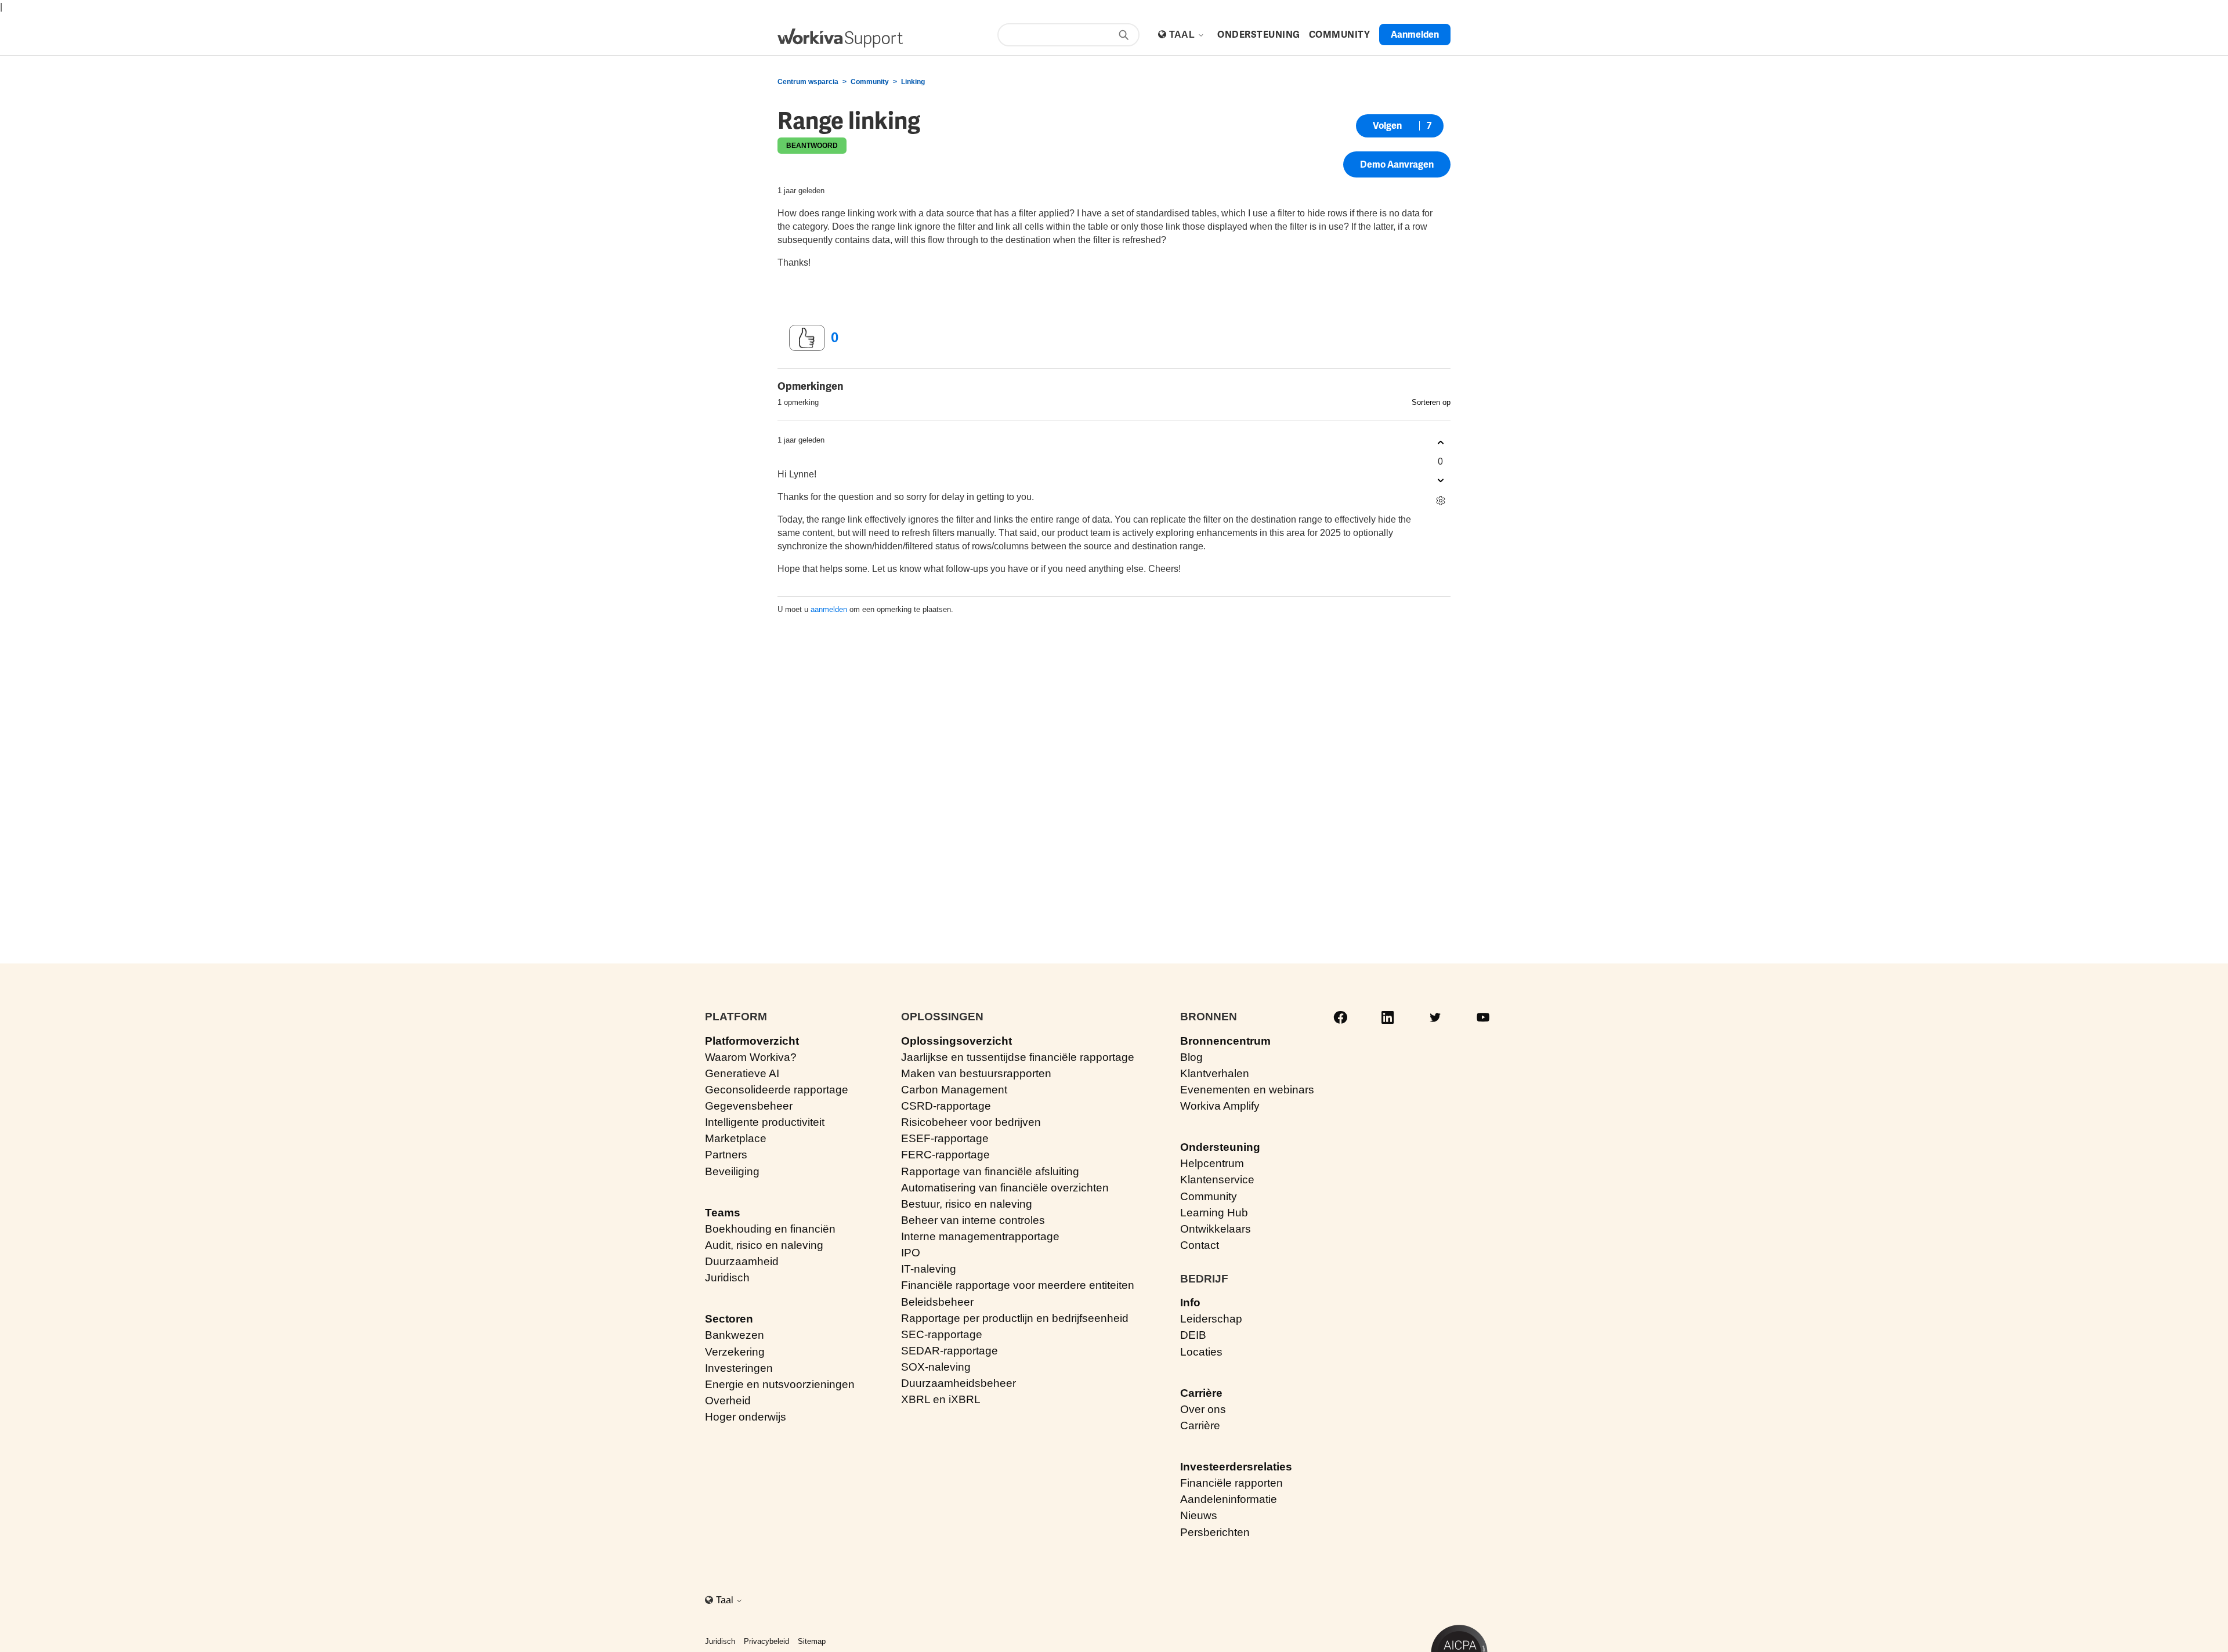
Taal (1183, 35)
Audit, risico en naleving (764, 1245)
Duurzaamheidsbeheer (959, 1383)
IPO (911, 1253)
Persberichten (1215, 1532)
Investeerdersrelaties (1236, 1467)
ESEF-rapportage (945, 1138)
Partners (726, 1155)
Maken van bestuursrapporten (976, 1073)
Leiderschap (1211, 1319)
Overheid (728, 1401)
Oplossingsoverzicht (956, 1041)
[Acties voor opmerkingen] (1440, 501)
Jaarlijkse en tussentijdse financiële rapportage (1018, 1057)
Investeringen (739, 1368)
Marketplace (736, 1138)
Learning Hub (1214, 1213)
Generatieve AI (742, 1073)
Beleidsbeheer (937, 1302)
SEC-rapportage (942, 1334)
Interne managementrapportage (980, 1236)
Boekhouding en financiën (770, 1229)
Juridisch (727, 1278)
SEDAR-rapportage (950, 1351)
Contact (1200, 1245)
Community (870, 82)
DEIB (1193, 1335)
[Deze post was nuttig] (807, 338)
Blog (1191, 1057)
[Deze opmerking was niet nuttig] (1440, 481)
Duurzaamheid (742, 1261)
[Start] (840, 38)
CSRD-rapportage (946, 1106)
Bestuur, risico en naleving (967, 1204)
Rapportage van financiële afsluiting (990, 1171)
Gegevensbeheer (749, 1106)
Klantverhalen (1215, 1073)
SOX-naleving (936, 1367)
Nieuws (1199, 1515)
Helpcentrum (1212, 1163)
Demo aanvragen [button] (1397, 164)
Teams (723, 1213)
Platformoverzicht (752, 1041)
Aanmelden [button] (1415, 35)
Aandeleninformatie (1229, 1499)
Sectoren (729, 1319)
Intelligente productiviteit (765, 1122)
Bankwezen (735, 1335)
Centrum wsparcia (808, 82)
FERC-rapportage (945, 1155)
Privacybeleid (766, 1641)
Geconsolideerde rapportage (777, 1090)
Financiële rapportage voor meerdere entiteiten (1018, 1285)
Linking (913, 82)
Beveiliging (732, 1171)
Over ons (1203, 1409)
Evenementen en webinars (1247, 1090)
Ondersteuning (1220, 1147)
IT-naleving (929, 1269)
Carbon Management (954, 1090)
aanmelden (829, 609)
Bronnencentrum (1225, 1041)
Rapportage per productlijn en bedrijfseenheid (1015, 1318)
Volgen (1387, 126)
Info (1190, 1303)
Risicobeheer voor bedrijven (971, 1122)
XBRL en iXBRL (941, 1399)
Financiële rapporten (1231, 1483)
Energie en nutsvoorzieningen (780, 1384)
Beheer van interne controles (973, 1220)
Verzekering (735, 1352)
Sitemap (812, 1641)
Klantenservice (1217, 1180)
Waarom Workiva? (751, 1057)
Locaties (1201, 1352)
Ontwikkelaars (1216, 1229)
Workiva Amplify (1220, 1106)
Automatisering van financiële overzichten (1005, 1188)
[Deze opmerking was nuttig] (1440, 443)
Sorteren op (1431, 402)
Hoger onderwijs (746, 1417)
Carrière (1201, 1393)
